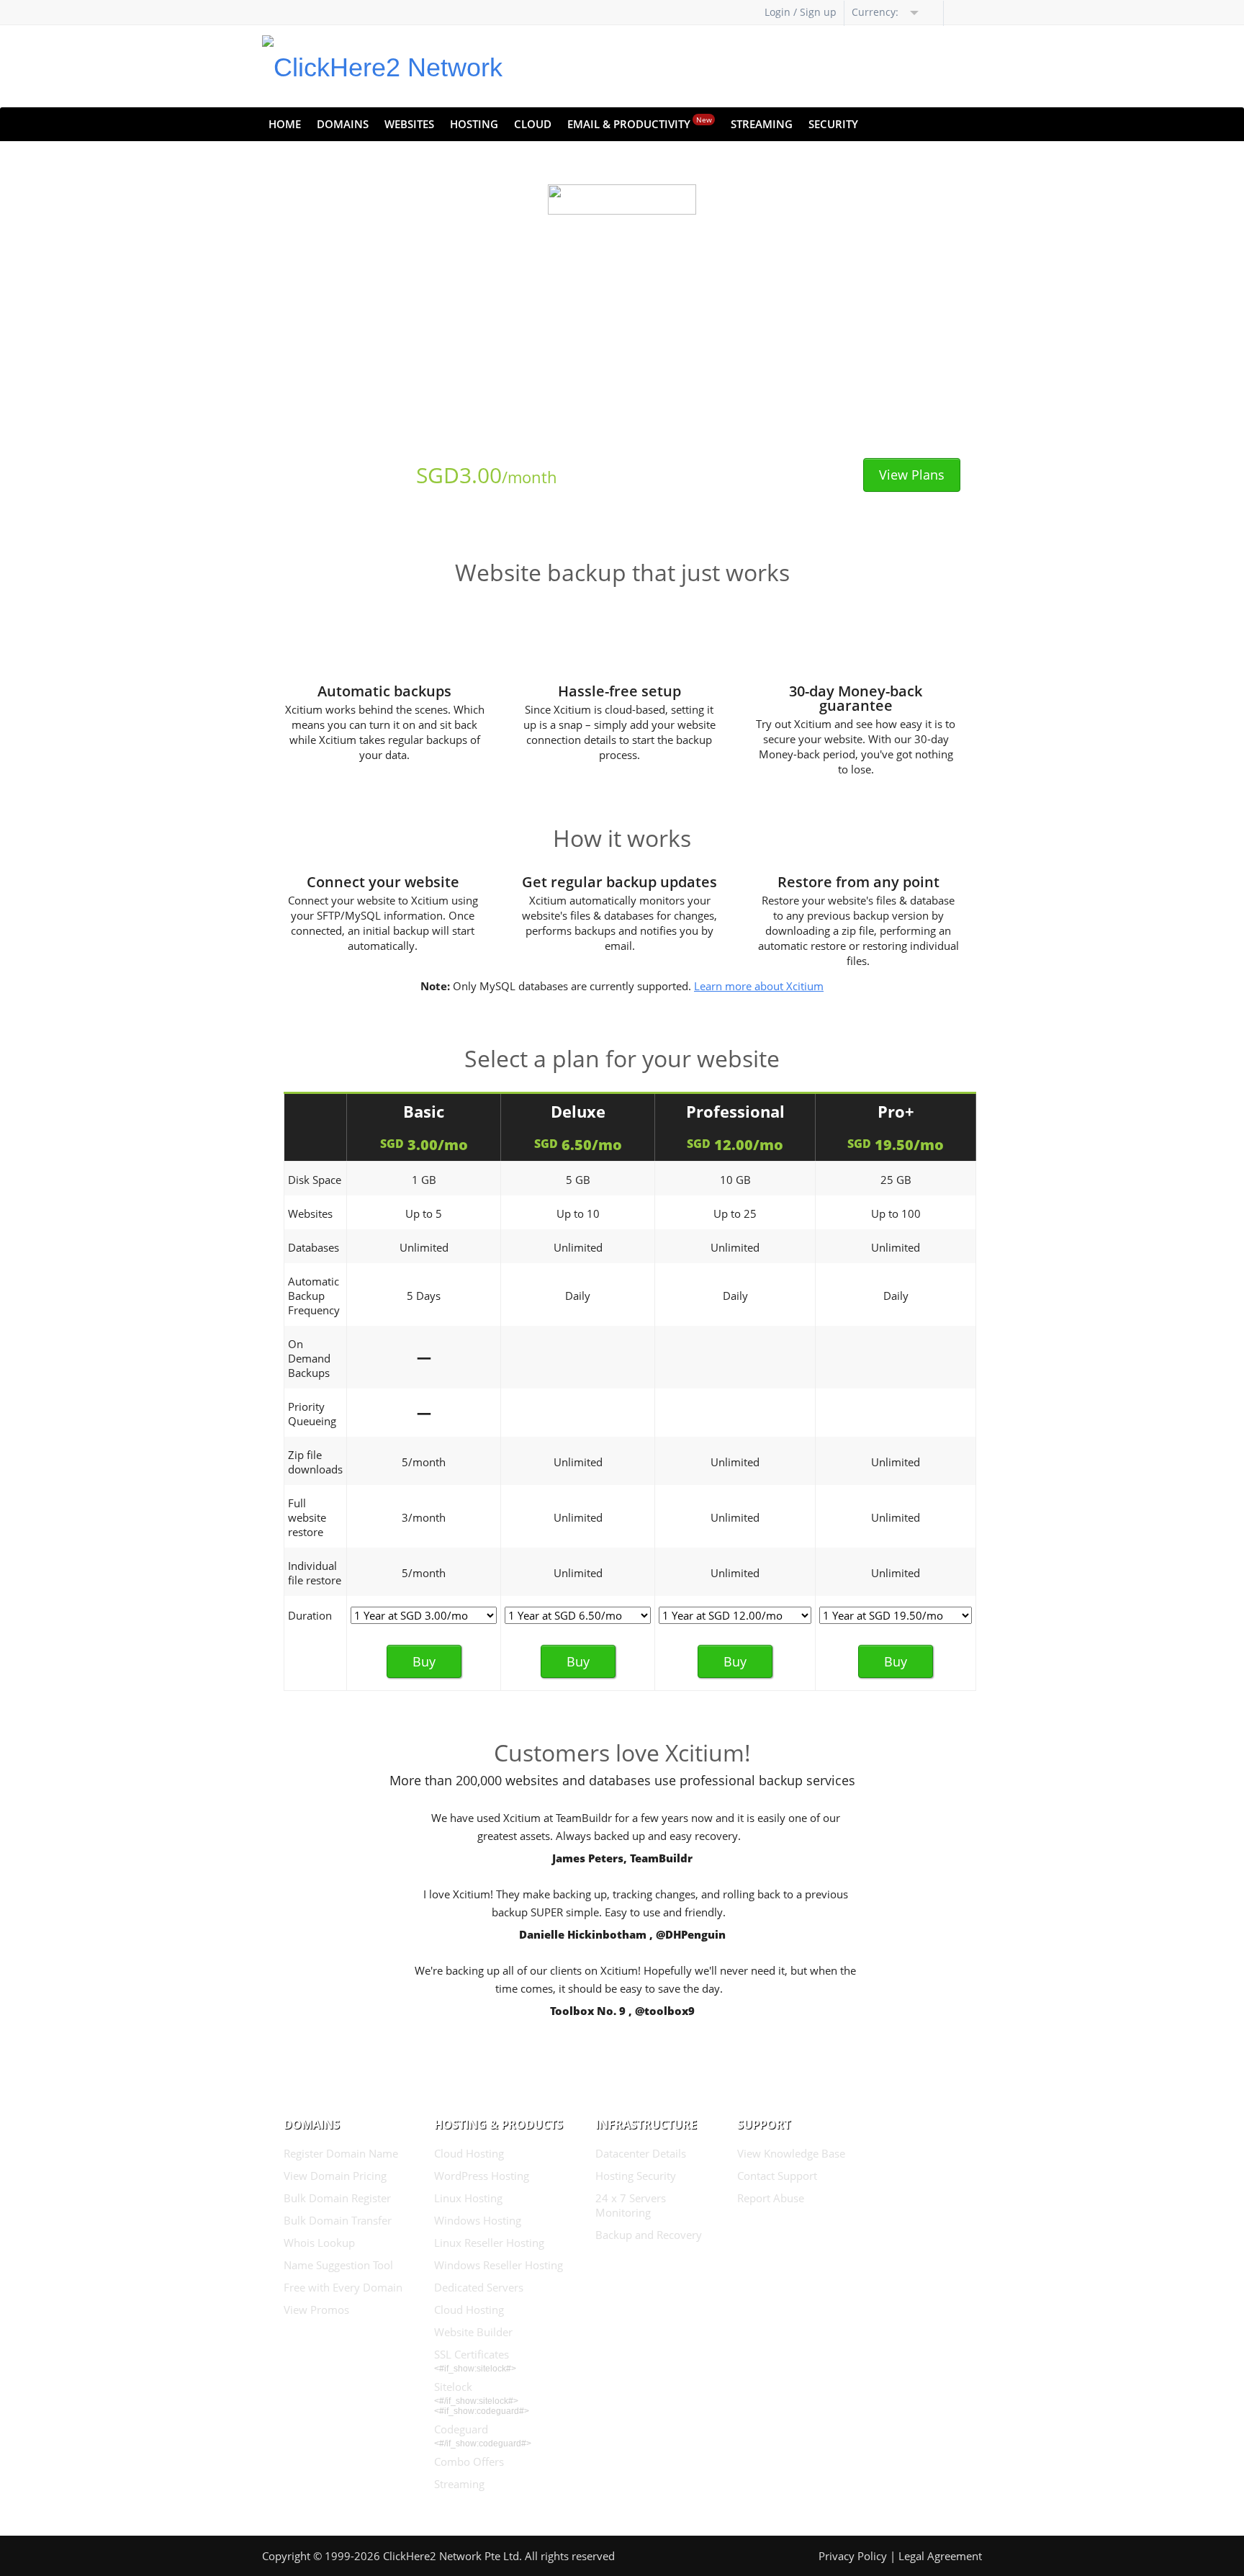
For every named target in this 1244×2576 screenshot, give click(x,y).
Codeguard (461, 2429)
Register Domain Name (341, 2153)
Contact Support (777, 2176)
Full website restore (307, 1517)
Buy (424, 1661)
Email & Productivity (640, 123)
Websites (409, 124)
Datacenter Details (641, 2153)
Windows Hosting (478, 2220)
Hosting (474, 124)
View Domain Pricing (335, 2176)
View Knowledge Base (791, 2153)
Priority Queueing (312, 1414)
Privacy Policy (853, 2556)
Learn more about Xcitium (759, 986)
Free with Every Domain (343, 2287)
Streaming (762, 124)
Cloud (533, 124)
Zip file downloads (315, 1462)
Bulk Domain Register (337, 2198)
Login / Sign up (801, 12)
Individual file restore (315, 1573)
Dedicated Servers (479, 2287)
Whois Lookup (319, 2243)
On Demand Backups (309, 1358)
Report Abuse (771, 2198)
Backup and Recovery (649, 2235)
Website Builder (473, 2332)
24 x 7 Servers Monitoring (631, 2205)
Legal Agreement (940, 2556)
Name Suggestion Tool (338, 2265)
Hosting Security (636, 2176)
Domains (343, 124)
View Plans (912, 475)
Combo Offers (469, 2461)
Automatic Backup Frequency (314, 1296)
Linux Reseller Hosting (489, 2243)
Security (833, 124)
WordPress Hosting (482, 2176)
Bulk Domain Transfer (338, 2220)
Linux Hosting (468, 2198)
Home (285, 124)
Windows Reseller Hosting (499, 2265)
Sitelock (453, 2387)
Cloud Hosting (469, 2153)
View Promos (316, 2310)
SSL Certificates (472, 2354)
